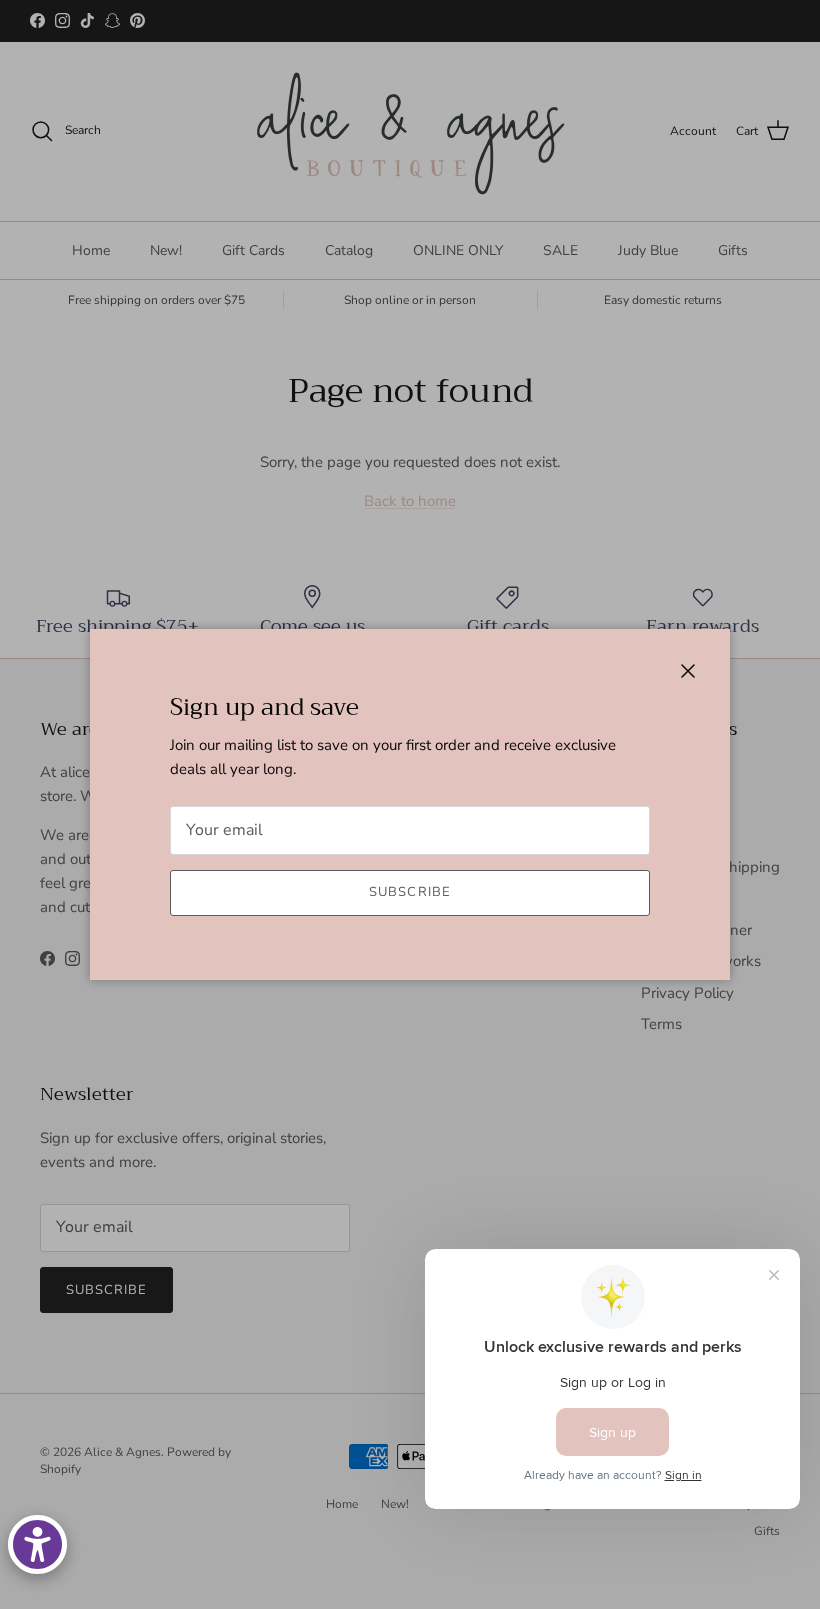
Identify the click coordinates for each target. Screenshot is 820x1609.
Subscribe (409, 892)
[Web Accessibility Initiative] (37, 1544)
